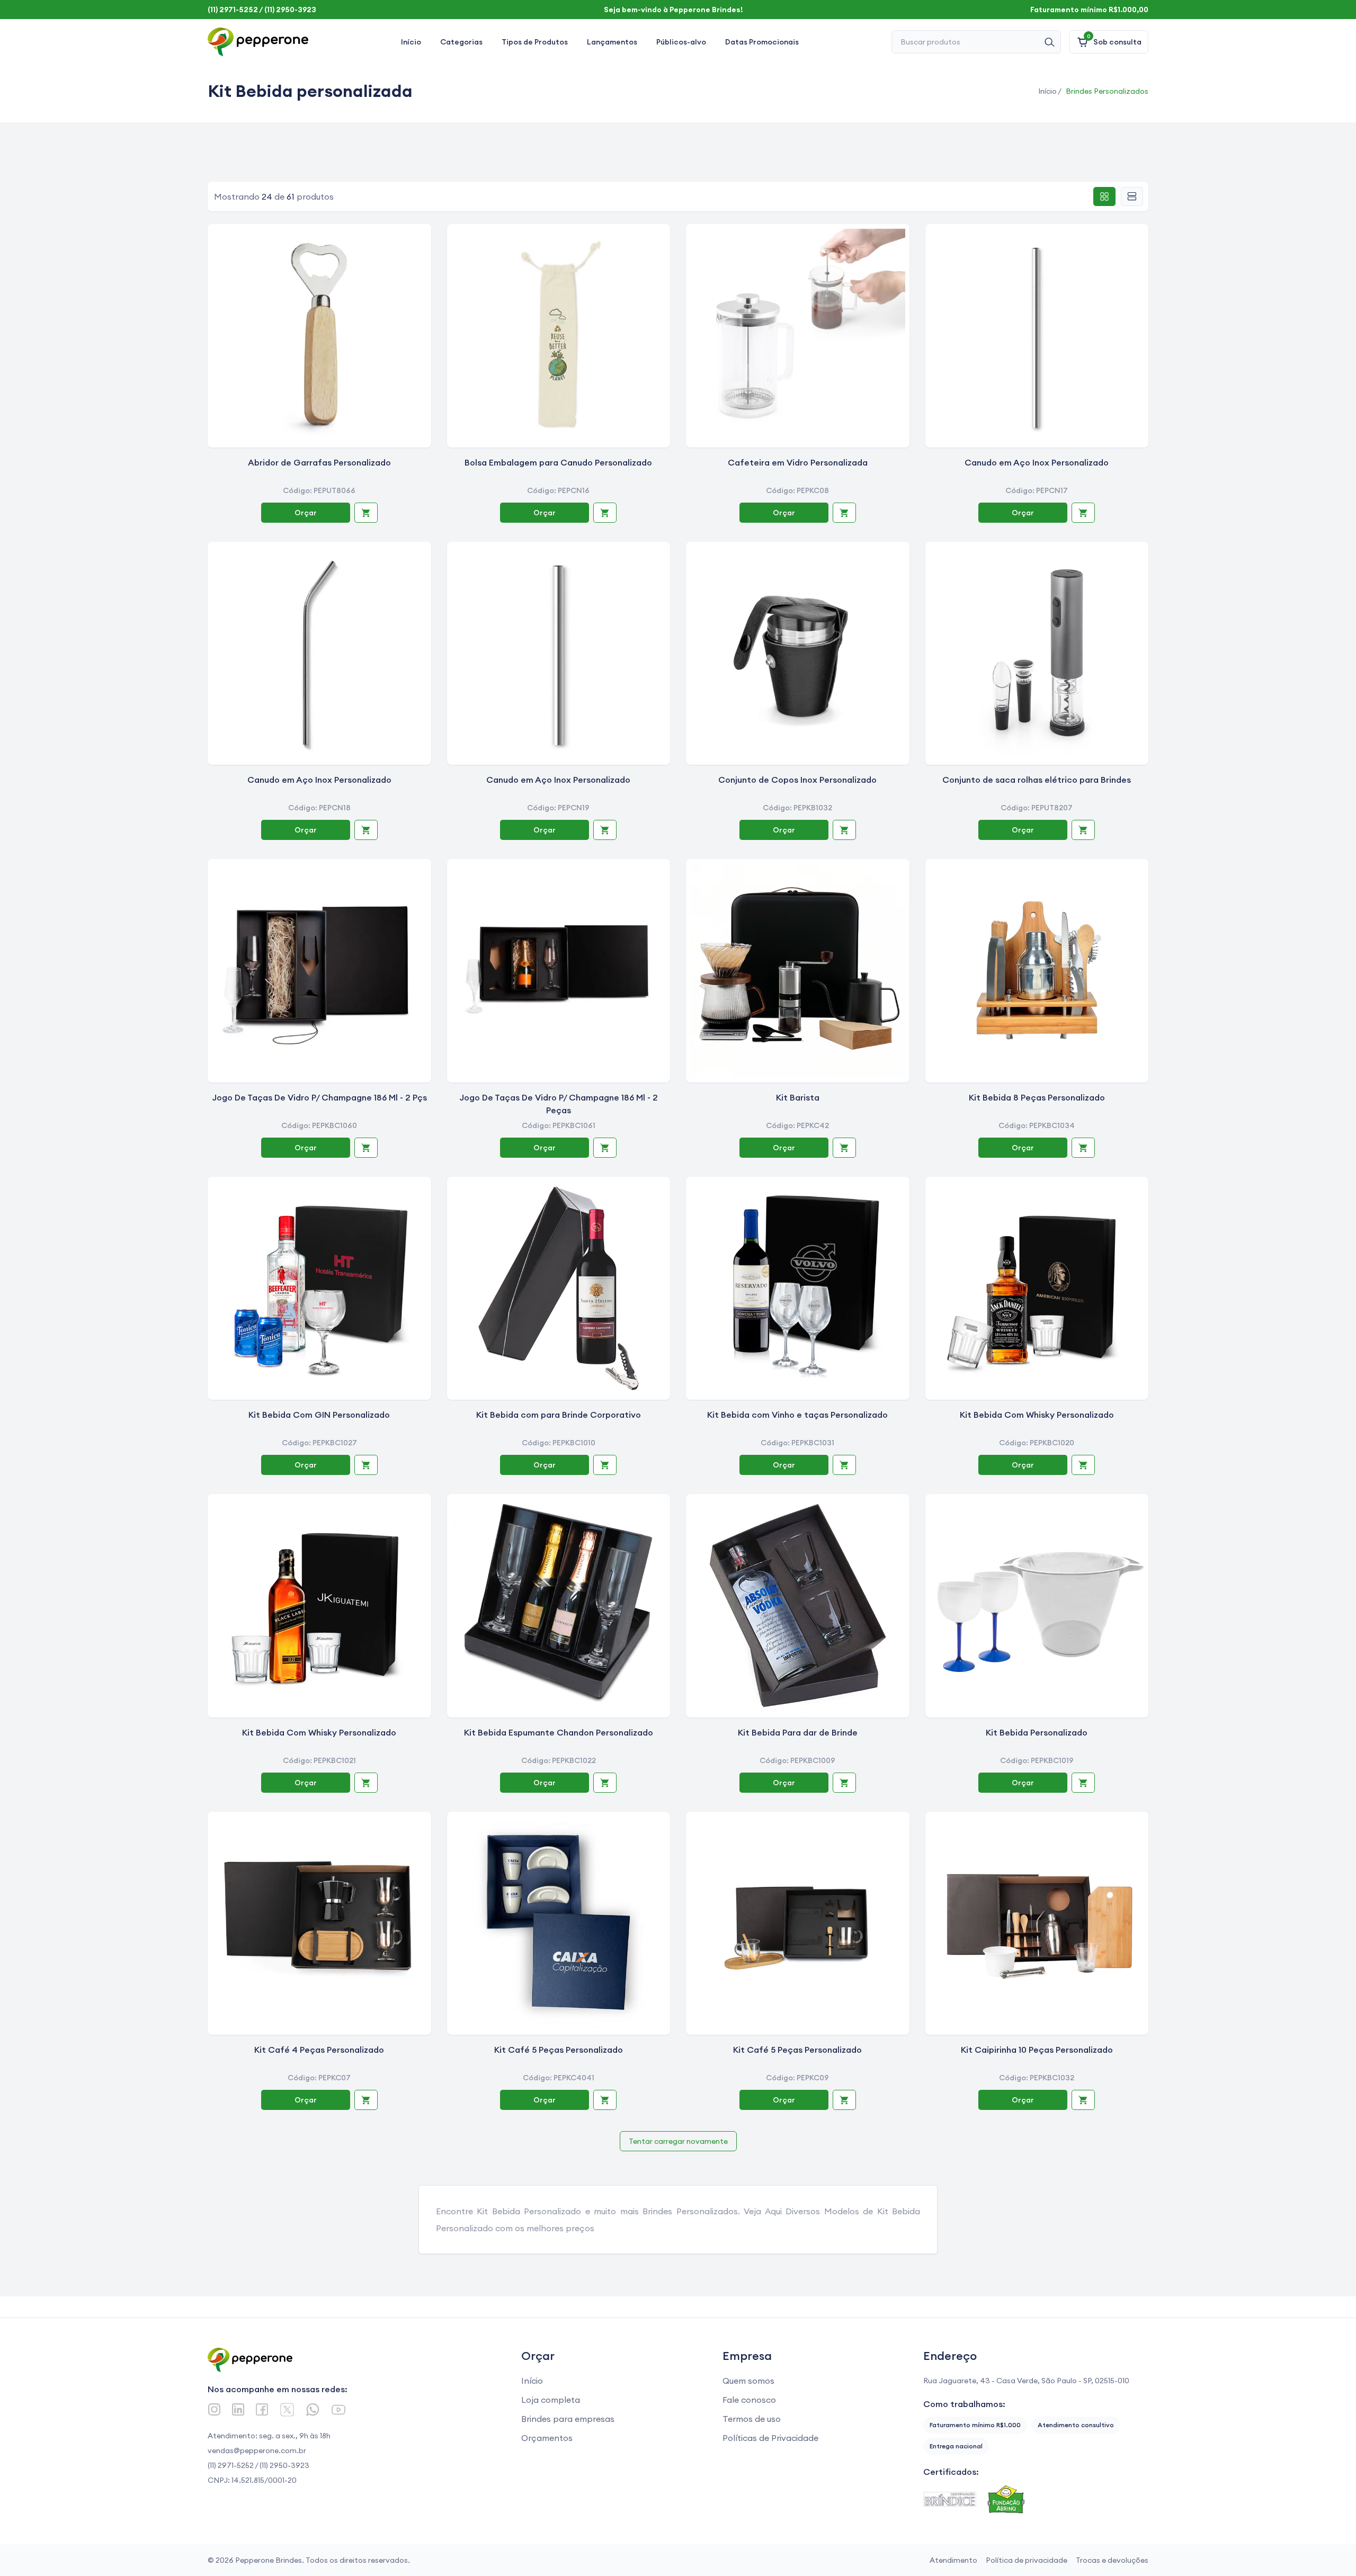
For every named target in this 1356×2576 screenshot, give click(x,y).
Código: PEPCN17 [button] (1037, 490)
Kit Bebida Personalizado (1037, 1732)
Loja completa (551, 2400)
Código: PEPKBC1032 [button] (1037, 2078)
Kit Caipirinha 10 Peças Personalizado (1037, 2050)
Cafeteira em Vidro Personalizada (798, 462)
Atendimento (953, 2560)
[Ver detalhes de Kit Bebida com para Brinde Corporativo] (559, 1289)
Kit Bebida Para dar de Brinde (798, 1732)
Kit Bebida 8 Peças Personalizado (1037, 1097)
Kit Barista (798, 1097)
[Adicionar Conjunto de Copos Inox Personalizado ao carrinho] (844, 830)
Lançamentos (612, 42)
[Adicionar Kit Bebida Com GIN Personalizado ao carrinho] (366, 1465)
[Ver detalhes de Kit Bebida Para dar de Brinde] (798, 1606)
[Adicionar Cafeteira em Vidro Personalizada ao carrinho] (844, 513)
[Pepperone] (258, 42)
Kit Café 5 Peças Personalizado (559, 2050)
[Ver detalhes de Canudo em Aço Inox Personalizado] (1037, 336)
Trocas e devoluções (1112, 2560)
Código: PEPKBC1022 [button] (559, 1760)
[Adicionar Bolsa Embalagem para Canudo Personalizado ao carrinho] (605, 513)
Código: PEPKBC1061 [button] (559, 1125)
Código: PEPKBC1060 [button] (319, 1125)
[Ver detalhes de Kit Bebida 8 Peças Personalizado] (1037, 971)
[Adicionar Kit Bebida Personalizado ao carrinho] (1083, 1783)
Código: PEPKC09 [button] (797, 2078)
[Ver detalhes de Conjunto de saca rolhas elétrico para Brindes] (1037, 654)
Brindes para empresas (568, 2419)
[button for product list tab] (1132, 196)
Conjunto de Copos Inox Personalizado (797, 780)
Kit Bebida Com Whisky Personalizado (1037, 1415)
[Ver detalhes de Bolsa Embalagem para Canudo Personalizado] (559, 336)
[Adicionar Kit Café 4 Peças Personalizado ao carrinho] (366, 2100)
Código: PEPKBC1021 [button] (319, 1760)
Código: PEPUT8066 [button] (319, 490)
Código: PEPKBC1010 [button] (559, 1443)
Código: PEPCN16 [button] (558, 490)
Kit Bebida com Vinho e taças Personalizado (797, 1415)
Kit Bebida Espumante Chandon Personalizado (559, 1732)
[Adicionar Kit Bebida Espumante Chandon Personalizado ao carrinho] (605, 1783)
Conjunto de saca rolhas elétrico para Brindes (1037, 780)
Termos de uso (752, 2419)
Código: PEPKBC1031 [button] (797, 1443)
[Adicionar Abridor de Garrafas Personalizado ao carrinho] (366, 513)
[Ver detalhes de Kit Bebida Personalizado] (1037, 1606)
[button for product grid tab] (1104, 196)
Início (411, 42)
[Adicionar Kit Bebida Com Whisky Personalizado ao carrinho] (1083, 1465)
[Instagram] (214, 2409)
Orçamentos (547, 2438)
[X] (287, 2410)
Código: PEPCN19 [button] (558, 808)
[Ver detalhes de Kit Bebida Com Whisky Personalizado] (1037, 1289)
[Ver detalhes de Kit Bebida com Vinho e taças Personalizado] (798, 1289)
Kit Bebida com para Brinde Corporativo (559, 1415)
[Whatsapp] (313, 2409)
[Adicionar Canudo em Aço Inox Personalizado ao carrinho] (1083, 513)
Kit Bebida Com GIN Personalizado (319, 1415)
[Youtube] (338, 2410)
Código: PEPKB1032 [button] (797, 808)
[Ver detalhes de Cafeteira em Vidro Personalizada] (798, 336)
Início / (1050, 91)
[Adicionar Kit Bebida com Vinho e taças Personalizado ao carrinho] (844, 1465)
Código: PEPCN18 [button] (319, 808)
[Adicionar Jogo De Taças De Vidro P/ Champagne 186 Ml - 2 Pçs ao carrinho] (366, 1148)
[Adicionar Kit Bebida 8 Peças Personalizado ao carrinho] (1083, 1148)
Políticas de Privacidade (770, 2438)
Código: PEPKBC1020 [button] (1037, 1443)
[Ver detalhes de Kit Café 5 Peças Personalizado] (559, 1924)
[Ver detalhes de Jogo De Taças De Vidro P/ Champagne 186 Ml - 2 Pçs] (319, 971)
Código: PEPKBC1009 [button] (797, 1760)
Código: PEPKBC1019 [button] (1037, 1760)
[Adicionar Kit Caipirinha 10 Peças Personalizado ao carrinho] (1083, 2100)
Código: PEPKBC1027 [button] (319, 1443)
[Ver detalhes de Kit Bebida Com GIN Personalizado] (319, 1289)
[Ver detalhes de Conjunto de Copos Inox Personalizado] (798, 654)
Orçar (306, 513)
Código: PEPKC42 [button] (797, 1125)
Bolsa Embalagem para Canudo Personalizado (558, 462)
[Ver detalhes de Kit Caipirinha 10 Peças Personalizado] (1037, 1924)
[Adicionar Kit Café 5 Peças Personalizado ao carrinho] (605, 2100)
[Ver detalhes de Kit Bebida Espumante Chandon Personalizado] (559, 1606)
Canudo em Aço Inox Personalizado (1037, 462)
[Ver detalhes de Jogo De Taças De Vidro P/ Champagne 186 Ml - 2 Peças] (559, 971)
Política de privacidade (1027, 2560)
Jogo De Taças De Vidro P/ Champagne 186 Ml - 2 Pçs (319, 1097)
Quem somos (748, 2381)
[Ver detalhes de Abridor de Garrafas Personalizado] (319, 336)
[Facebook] (262, 2409)
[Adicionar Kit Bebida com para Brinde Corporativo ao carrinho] (605, 1465)
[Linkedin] (238, 2409)
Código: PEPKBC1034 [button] (1037, 1125)
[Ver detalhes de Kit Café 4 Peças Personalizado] (319, 1924)
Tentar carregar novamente (678, 2141)
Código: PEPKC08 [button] (797, 490)
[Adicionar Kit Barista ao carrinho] (844, 1148)
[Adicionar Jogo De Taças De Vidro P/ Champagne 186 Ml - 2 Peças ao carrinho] (605, 1148)
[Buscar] (1049, 42)
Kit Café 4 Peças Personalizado (319, 2050)
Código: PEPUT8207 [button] (1037, 808)
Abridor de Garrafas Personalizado (319, 462)
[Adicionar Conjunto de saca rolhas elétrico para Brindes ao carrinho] (1083, 830)
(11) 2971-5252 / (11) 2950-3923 (258, 2465)
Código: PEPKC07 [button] (319, 2078)
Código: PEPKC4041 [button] (559, 2078)
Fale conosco (749, 2400)
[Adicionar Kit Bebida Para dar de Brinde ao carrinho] (844, 1783)
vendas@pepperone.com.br (257, 2450)
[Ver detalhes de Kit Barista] (798, 971)
